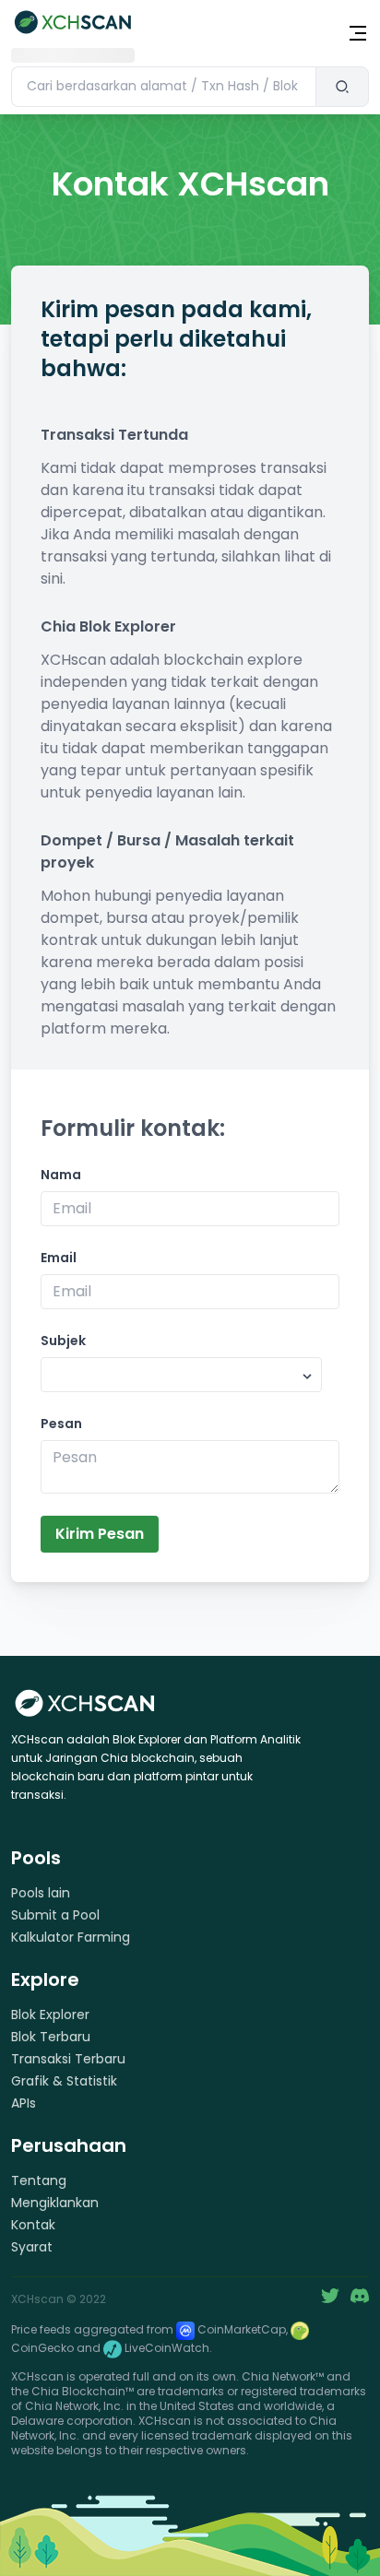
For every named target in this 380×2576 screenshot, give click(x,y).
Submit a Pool (55, 1915)
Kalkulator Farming (71, 1937)
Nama (61, 1175)
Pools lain (41, 1893)
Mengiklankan (55, 2203)
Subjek (63, 1341)
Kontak (33, 2225)
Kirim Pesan (100, 1534)
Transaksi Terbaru (68, 2059)
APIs (24, 2103)
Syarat (32, 2247)
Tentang (39, 2180)
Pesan (61, 1424)
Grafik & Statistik (64, 2081)
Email (59, 1258)
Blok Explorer (50, 2015)
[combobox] (163, 87)
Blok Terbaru (51, 2037)
